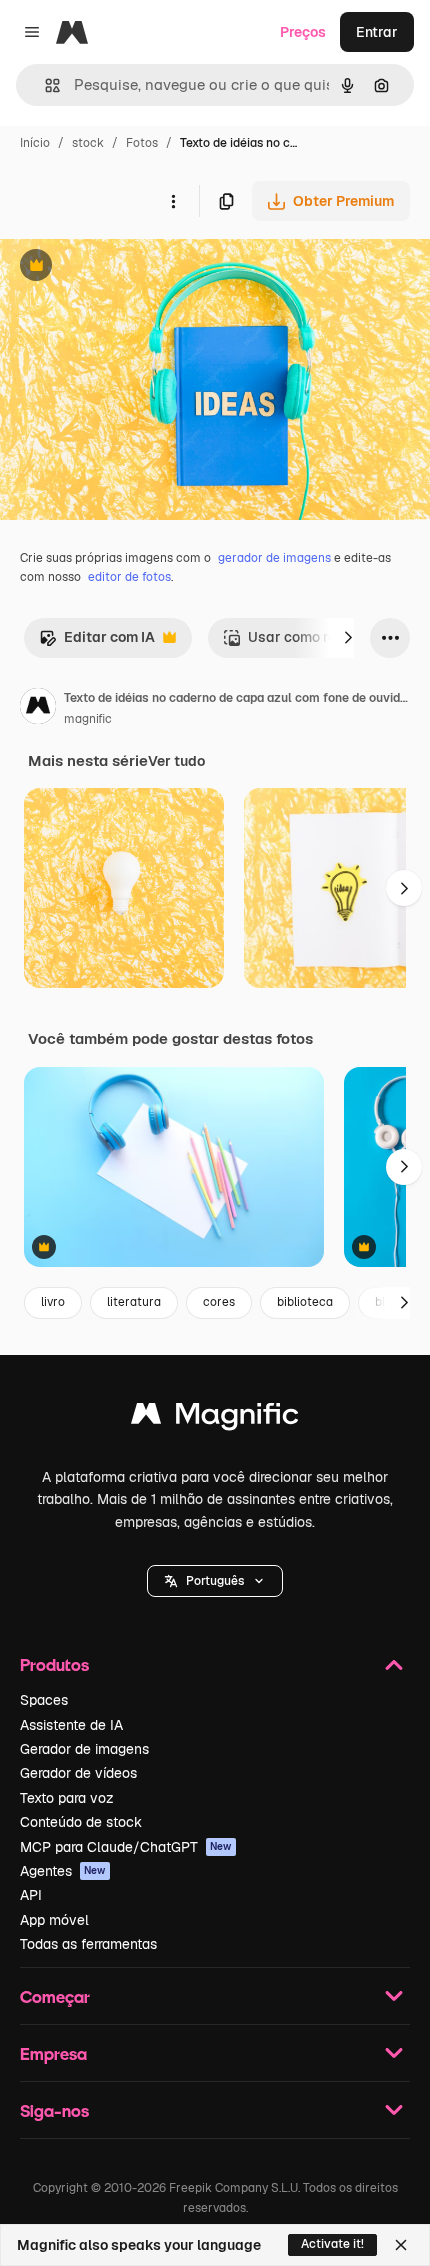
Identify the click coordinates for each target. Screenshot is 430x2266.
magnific (88, 719)
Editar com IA (97, 642)
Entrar (377, 32)
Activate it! (332, 2244)
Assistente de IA (71, 1725)
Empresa (53, 2053)
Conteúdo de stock (81, 1822)
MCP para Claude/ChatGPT (126, 1847)
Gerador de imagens (84, 1749)
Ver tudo (176, 761)
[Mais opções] (173, 201)
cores (219, 1302)
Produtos (54, 1664)
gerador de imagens (274, 558)
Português (215, 1581)
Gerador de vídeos (78, 1773)
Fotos (142, 143)
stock (88, 143)
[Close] (401, 2245)
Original (128, 267)
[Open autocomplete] (44, 85)
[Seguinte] (348, 638)
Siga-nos (54, 2110)
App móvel (54, 1920)
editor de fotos (129, 577)
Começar (55, 1996)
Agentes (63, 1871)
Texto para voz (67, 1798)
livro (53, 1302)
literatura (134, 1302)
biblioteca (305, 1302)
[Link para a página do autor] (38, 709)
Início (35, 143)
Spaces (44, 1700)
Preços (303, 32)
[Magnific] (215, 1418)
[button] (215, 1581)
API (31, 1895)
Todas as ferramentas (88, 1944)
